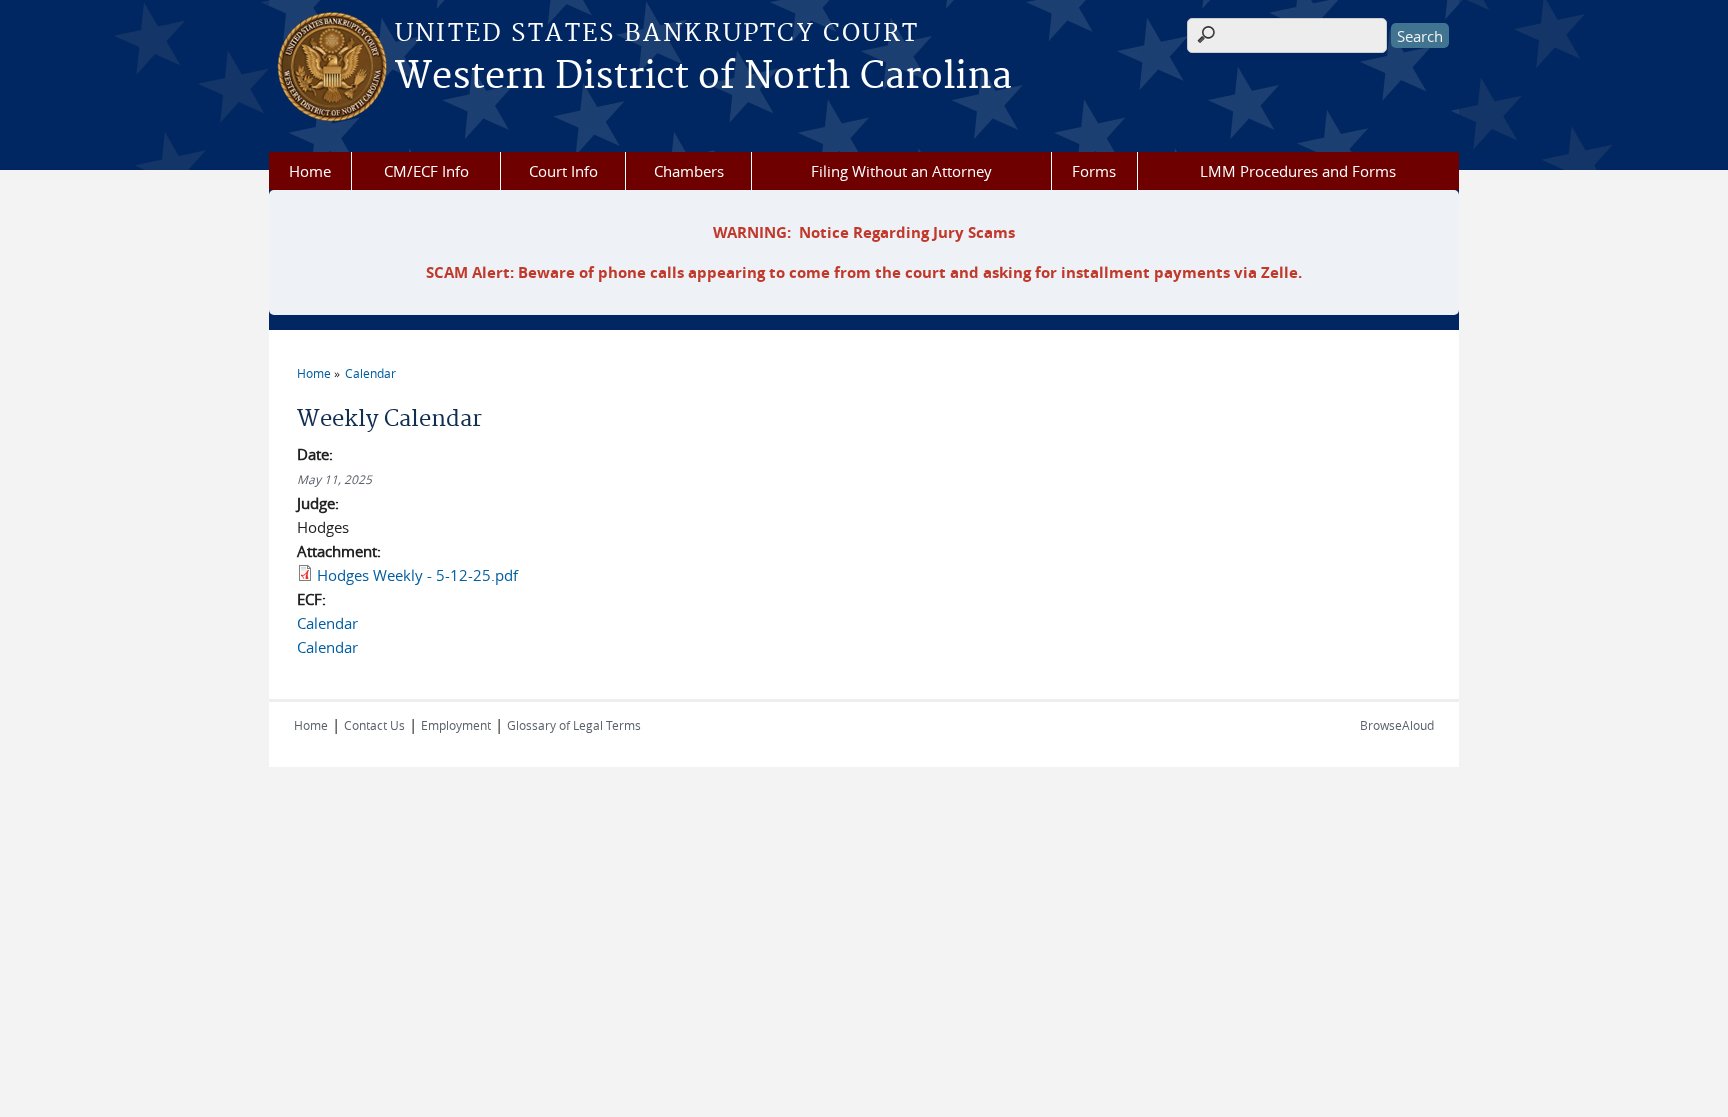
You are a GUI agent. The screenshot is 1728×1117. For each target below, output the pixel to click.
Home (310, 171)
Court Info (563, 171)
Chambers (689, 171)
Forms (1094, 171)
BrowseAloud (1397, 725)
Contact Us (374, 725)
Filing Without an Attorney (901, 171)
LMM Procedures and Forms (1298, 171)
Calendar (370, 373)
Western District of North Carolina (703, 77)
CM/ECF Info (426, 171)
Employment (456, 725)
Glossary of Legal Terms (574, 725)
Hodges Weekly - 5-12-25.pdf (417, 575)
